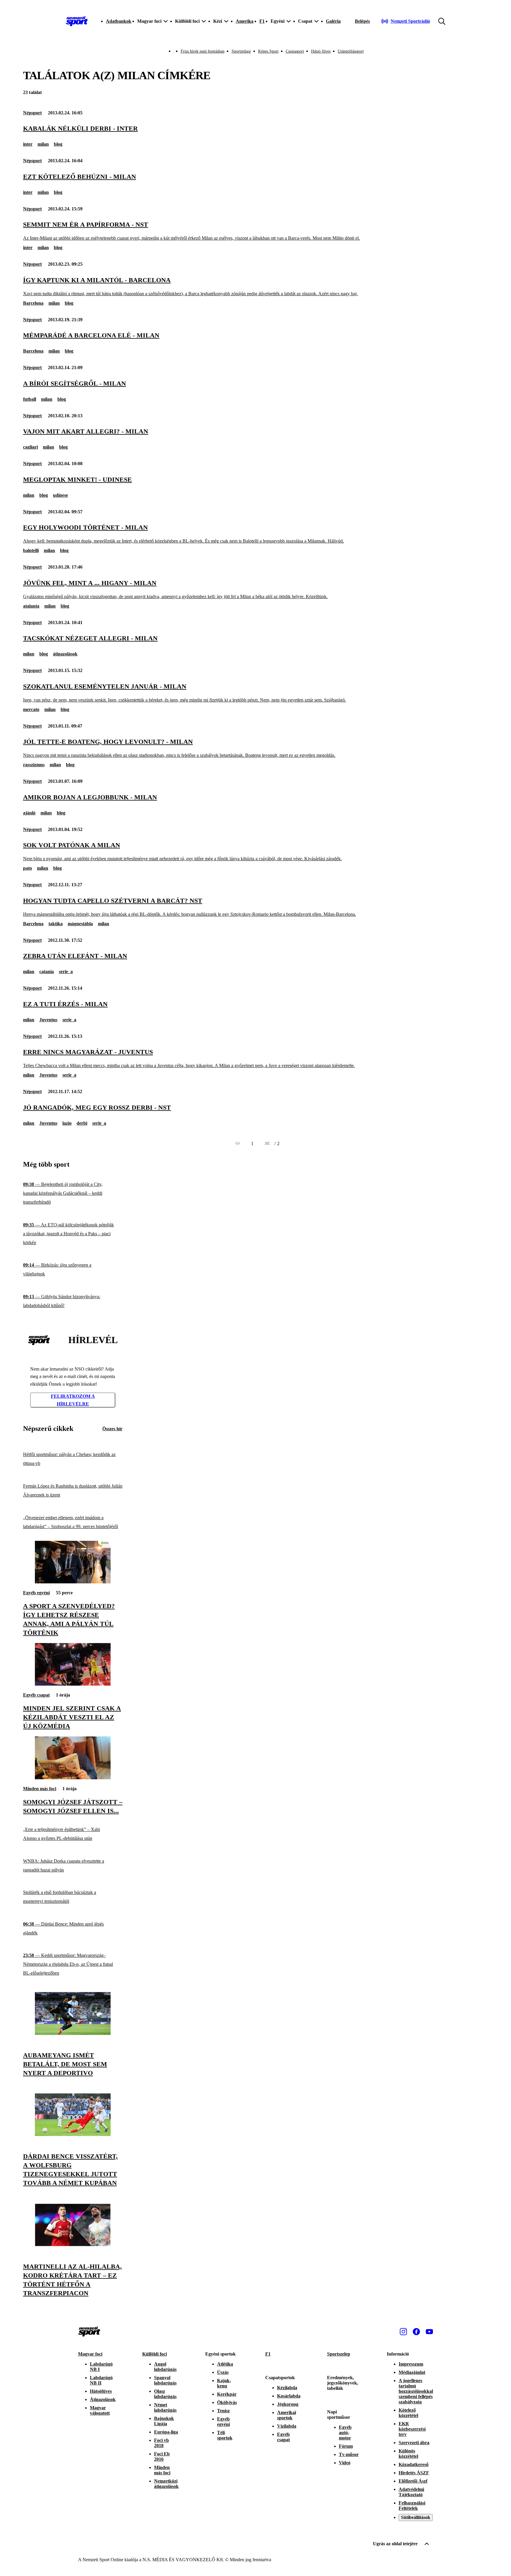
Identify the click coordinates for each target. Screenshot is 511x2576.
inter (28, 144)
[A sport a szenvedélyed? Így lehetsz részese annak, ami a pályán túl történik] (73, 1582)
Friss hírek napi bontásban (203, 51)
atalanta (31, 606)
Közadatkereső (414, 2464)
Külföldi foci (155, 2354)
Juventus (48, 1020)
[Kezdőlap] (77, 21)
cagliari (30, 447)
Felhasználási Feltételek (412, 2506)
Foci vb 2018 (161, 2443)
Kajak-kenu (224, 2383)
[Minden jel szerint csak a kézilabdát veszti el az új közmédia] (73, 1684)
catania (47, 972)
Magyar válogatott (100, 2410)
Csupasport (295, 51)
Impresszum (411, 2364)
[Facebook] (416, 2332)
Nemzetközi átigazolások (166, 2484)
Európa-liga (166, 2432)
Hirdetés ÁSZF (414, 2473)
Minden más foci (40, 1789)
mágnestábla (80, 924)
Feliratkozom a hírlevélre (73, 1400)
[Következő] (267, 1144)
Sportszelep (339, 2354)
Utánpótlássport (351, 51)
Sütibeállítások (416, 2517)
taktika (56, 924)
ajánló (29, 813)
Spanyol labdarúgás (165, 2380)
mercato (31, 709)
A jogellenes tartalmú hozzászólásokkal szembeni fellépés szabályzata (416, 2391)
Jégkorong (288, 2404)
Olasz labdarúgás (165, 2394)
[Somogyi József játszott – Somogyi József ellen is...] (73, 1778)
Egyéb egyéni (36, 1593)
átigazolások (65, 654)
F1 (262, 21)
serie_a (66, 972)
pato (28, 868)
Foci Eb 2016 (162, 2456)
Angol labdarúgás (165, 2367)
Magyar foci (90, 2354)
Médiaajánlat (412, 2372)
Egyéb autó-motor (345, 2433)
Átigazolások (103, 2399)
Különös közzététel (408, 2454)
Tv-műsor (349, 2454)
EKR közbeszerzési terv (412, 2429)
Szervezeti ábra (414, 2443)
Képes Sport (268, 51)
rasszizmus (34, 765)
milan (43, 144)
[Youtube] (429, 2332)
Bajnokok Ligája (164, 2421)
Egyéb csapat (36, 1695)
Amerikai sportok (287, 2415)
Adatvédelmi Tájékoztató (411, 2492)
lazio (67, 1123)
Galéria (333, 21)
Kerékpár (227, 2394)
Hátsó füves (321, 51)
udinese (60, 495)
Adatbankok (119, 21)
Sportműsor (241, 51)
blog (58, 144)
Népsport (32, 113)
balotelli (31, 550)
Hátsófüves (101, 2391)
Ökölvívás (227, 2402)
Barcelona (33, 303)
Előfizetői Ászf (413, 2481)
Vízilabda (287, 2426)
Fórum (346, 2446)
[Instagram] (403, 2332)
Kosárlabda (289, 2396)
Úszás (223, 2372)
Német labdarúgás (165, 2407)
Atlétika (225, 2364)
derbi (82, 1123)
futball (30, 399)
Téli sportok (225, 2435)
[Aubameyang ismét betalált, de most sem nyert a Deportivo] (73, 2033)
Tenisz (223, 2411)
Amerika (245, 21)
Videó (345, 2463)
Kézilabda (287, 2388)
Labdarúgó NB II (101, 2380)
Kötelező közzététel (408, 2413)
